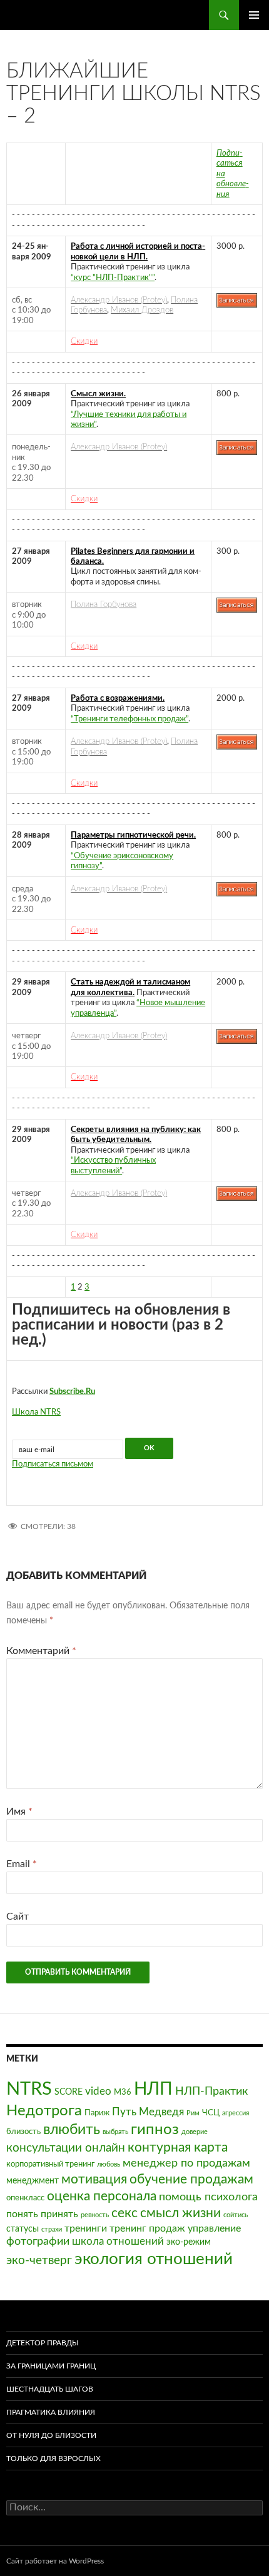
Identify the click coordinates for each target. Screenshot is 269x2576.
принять (59, 2214)
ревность (95, 2215)
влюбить (72, 2129)
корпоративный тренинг (50, 2164)
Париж (97, 2113)
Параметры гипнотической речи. (133, 835)
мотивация (94, 2179)
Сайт (18, 1917)
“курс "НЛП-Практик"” (113, 278)
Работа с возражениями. (118, 698)
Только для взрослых (53, 2458)
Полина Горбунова (104, 604)
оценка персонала (102, 2196)
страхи (52, 2229)
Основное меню (254, 15)
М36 (123, 2092)
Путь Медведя (148, 2112)
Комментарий (41, 1651)
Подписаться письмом (53, 1464)
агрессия (236, 2113)
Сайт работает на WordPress (55, 2561)
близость (23, 2132)
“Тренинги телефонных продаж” (129, 719)
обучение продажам (191, 2179)
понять (22, 2214)
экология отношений (154, 2259)
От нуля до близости (51, 2435)
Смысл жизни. (98, 394)
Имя (19, 1812)
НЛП (153, 2089)
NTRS (29, 2089)
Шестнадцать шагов (50, 2389)
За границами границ (51, 2366)
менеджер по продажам (186, 2163)
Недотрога (44, 2111)
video (98, 2091)
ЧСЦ (211, 2113)
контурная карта (178, 2148)
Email (22, 1864)
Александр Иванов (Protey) (119, 300)
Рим (193, 2113)
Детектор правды (43, 2343)
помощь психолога (208, 2197)
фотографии (38, 2241)
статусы (23, 2229)
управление (214, 2228)
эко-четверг (39, 2261)
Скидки (84, 341)
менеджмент (33, 2181)
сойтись (236, 2215)
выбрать (115, 2132)
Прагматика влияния (51, 2412)
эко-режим (189, 2242)
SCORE (69, 2092)
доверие (195, 2132)
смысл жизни (180, 2213)
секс (124, 2213)
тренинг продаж (147, 2228)
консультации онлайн (66, 2148)
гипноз (155, 2130)
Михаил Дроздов (142, 310)
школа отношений (118, 2241)
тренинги (86, 2228)
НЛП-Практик (211, 2091)
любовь (109, 2164)
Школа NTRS (36, 1412)
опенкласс (25, 2198)
